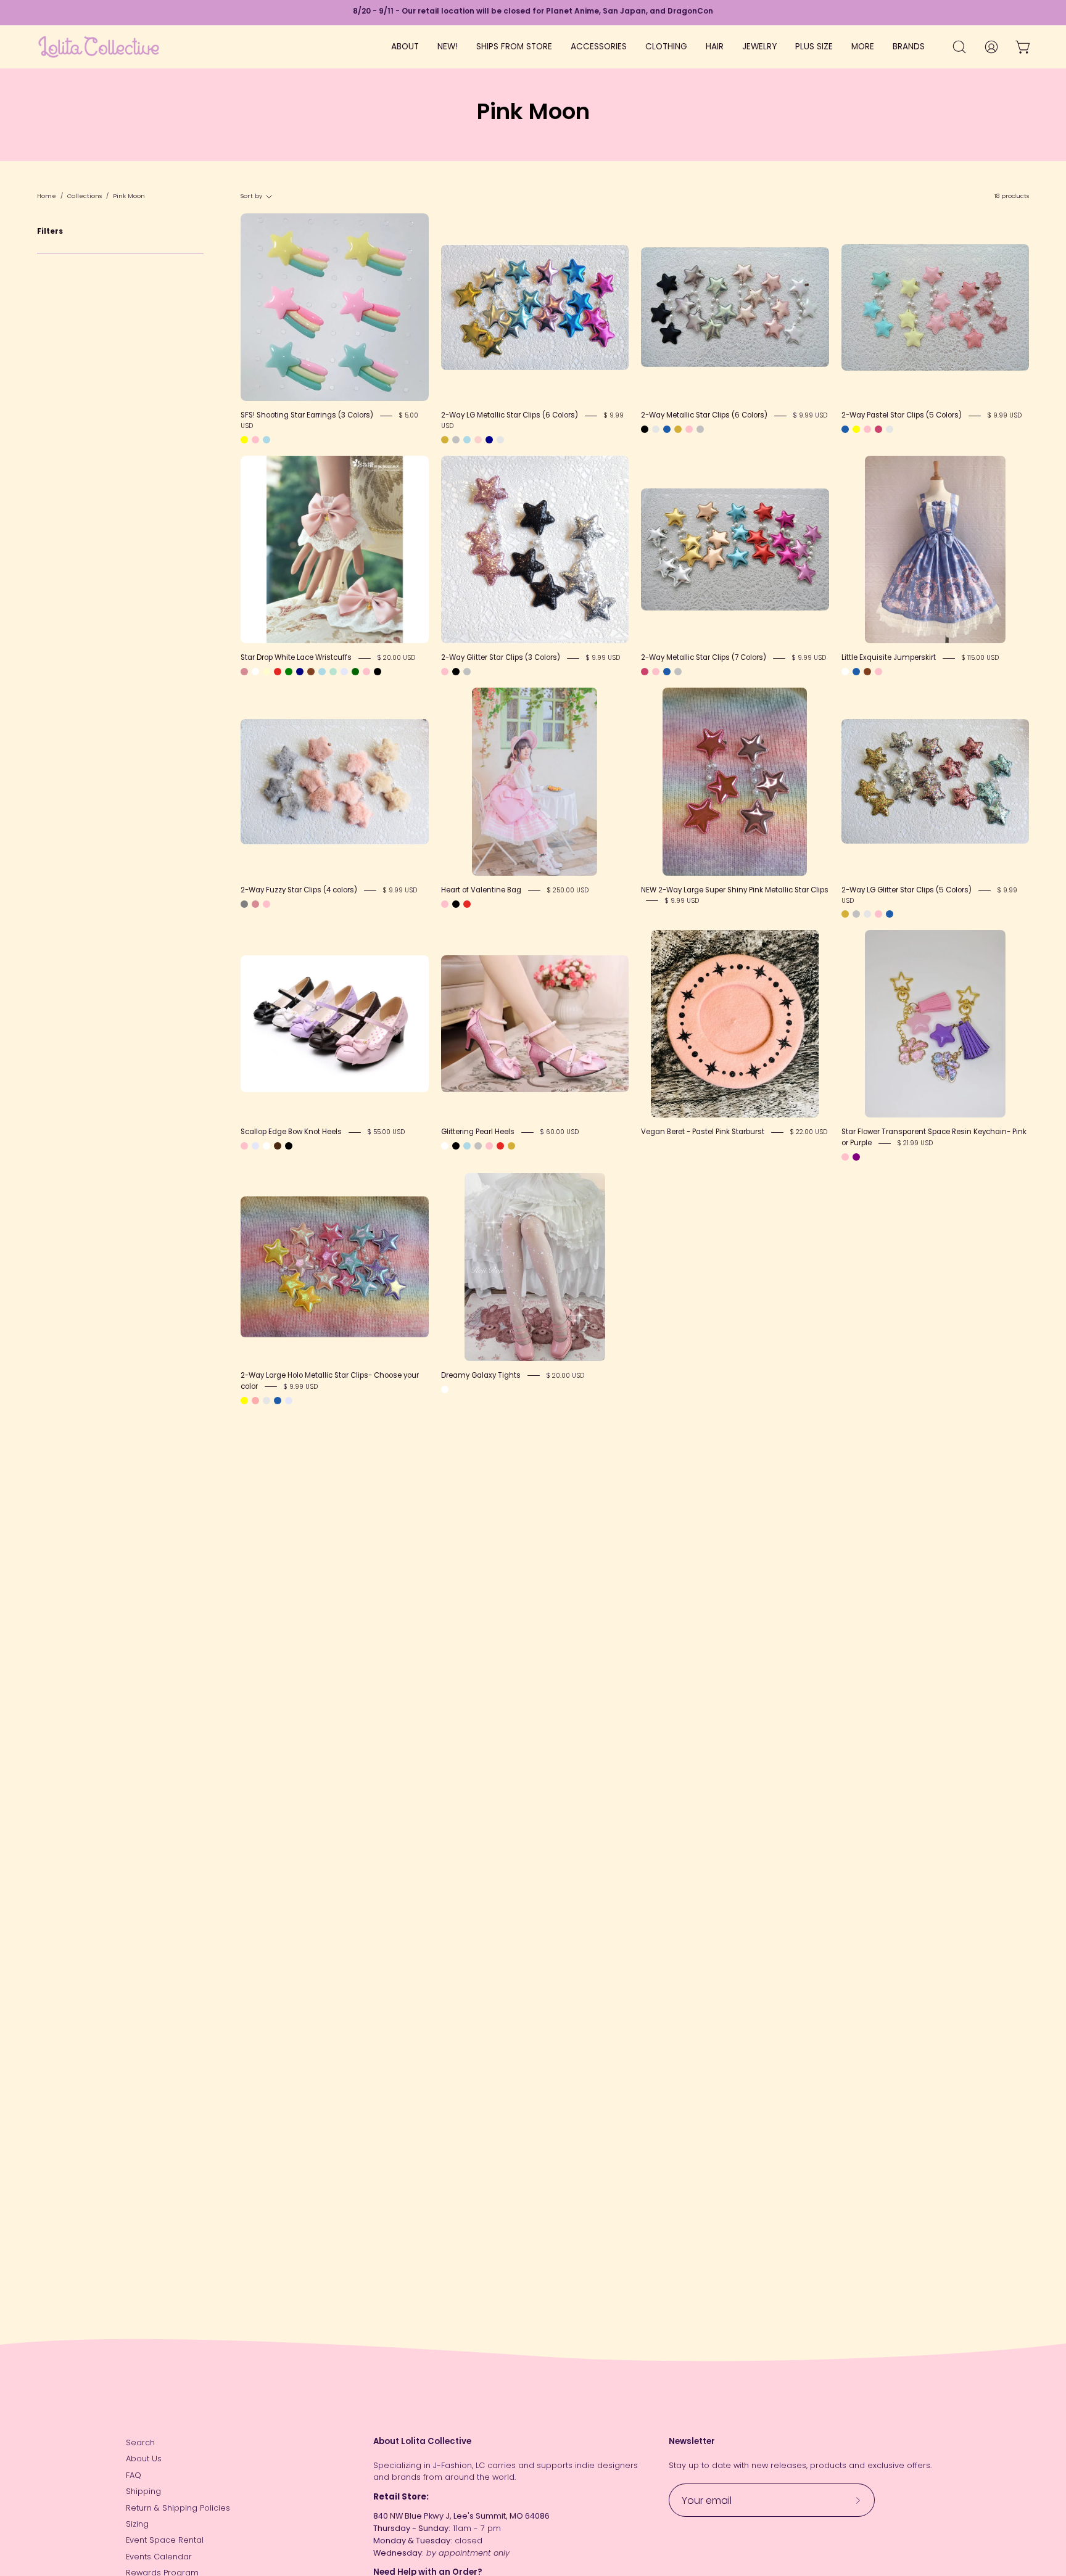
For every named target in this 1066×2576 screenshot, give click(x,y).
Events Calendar (159, 2557)
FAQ (134, 2475)
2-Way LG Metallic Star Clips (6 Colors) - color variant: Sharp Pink (500, 440)
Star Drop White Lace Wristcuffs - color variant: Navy (300, 672)
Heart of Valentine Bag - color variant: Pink (445, 904)
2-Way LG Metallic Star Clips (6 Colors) (510, 415)
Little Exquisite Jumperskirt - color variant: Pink (878, 672)
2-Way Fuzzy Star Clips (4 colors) (299, 890)
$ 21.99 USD (915, 1143)
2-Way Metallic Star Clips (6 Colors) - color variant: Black (645, 429)
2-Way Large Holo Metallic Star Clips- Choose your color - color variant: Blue (278, 1401)
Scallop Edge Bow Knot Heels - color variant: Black (289, 1146)
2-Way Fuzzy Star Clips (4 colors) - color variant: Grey (244, 904)
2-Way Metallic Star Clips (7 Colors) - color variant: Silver (678, 672)
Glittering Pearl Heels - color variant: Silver (478, 1146)
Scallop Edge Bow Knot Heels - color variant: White (266, 1146)
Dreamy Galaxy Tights (481, 1375)
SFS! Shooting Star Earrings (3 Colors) (307, 415)
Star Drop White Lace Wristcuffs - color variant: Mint (333, 672)
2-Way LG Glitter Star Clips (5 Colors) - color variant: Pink (878, 914)
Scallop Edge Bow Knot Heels (291, 1132)
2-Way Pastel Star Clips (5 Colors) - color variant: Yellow (856, 429)
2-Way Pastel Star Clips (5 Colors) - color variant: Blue (845, 429)
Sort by (251, 196)
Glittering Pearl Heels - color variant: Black (456, 1146)
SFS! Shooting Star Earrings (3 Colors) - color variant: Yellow (244, 440)
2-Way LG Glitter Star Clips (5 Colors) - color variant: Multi (867, 914)
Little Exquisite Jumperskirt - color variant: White (845, 672)
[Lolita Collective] (99, 47)
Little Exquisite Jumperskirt (889, 657)
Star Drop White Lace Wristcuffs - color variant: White (255, 672)
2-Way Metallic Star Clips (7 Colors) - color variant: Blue (667, 672)
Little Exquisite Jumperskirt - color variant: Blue (856, 672)
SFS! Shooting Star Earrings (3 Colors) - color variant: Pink (255, 440)
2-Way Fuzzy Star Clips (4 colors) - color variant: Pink (266, 904)
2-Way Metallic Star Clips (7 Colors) (704, 657)
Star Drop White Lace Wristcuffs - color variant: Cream (266, 672)
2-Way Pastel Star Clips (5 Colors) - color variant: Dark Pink (878, 429)
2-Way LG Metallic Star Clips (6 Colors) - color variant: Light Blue (467, 440)
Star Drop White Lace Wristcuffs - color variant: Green (289, 672)
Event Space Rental (165, 2540)
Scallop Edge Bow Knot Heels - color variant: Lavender (255, 1146)
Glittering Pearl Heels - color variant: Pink (489, 1146)
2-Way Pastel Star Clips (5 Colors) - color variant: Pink (867, 429)
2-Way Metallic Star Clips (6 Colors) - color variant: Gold (678, 429)
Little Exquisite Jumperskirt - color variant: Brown (867, 672)
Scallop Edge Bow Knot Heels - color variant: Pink (244, 1146)
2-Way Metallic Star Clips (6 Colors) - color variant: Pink (689, 429)
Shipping (143, 2491)
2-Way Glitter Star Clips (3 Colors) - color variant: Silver (467, 672)
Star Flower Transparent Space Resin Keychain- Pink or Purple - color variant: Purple (856, 1157)
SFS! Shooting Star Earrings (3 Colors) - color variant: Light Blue (266, 440)
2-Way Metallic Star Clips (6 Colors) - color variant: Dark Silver (656, 429)
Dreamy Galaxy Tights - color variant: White (445, 1389)
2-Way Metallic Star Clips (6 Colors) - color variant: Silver (700, 429)
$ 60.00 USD (560, 1132)
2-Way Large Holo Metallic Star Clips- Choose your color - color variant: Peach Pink (255, 1401)
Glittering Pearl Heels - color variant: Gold (511, 1146)
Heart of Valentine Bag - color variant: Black (456, 904)
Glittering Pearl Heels (478, 1132)
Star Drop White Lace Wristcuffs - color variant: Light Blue (322, 672)
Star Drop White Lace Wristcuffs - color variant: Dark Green (355, 672)
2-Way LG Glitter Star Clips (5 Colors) (907, 890)
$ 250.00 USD (568, 890)
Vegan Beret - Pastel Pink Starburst (703, 1132)
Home (47, 196)
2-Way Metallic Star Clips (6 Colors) (704, 415)
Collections (85, 196)
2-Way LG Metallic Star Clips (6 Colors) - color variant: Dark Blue (489, 440)
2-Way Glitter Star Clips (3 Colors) (501, 657)
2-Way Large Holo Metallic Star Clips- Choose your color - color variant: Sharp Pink (266, 1401)
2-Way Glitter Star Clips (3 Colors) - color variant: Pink (445, 672)
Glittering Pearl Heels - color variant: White (445, 1146)
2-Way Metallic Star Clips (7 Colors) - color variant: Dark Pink (645, 672)
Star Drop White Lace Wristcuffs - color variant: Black (378, 672)
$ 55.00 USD (386, 1132)
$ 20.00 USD (396, 658)
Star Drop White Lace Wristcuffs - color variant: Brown (311, 672)
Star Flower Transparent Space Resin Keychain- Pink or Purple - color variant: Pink (845, 1157)
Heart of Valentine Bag (481, 890)
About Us (144, 2459)
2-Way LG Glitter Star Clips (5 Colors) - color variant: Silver (856, 914)
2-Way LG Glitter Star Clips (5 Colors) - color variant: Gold (845, 914)
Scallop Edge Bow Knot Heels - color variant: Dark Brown (278, 1146)
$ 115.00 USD (980, 658)
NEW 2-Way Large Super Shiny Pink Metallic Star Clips (735, 890)
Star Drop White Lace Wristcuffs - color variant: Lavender (344, 672)
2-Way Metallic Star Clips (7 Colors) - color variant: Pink (656, 672)
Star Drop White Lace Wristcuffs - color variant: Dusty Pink (244, 672)
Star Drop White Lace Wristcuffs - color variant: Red (278, 672)
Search (140, 2442)
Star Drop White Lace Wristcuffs (296, 657)
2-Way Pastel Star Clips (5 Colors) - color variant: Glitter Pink (890, 429)
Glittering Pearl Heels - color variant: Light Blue (467, 1146)
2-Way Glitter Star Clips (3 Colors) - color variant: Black (456, 672)
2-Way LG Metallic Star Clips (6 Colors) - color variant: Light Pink (478, 440)
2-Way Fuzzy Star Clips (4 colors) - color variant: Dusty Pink (255, 904)
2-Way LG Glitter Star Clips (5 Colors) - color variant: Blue (890, 914)
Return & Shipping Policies (178, 2508)
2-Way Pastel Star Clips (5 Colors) (902, 415)
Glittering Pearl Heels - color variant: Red (500, 1146)
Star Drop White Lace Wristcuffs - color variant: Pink (366, 672)
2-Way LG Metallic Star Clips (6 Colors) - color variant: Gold (445, 440)
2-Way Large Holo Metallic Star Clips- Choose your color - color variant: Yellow (244, 1401)
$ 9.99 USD (810, 415)
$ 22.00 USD (809, 1132)
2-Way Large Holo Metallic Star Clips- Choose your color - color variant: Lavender (289, 1401)
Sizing (137, 2524)
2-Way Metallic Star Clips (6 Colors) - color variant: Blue (667, 429)
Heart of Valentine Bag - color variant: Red (467, 904)
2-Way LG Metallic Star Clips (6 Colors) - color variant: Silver (456, 440)
